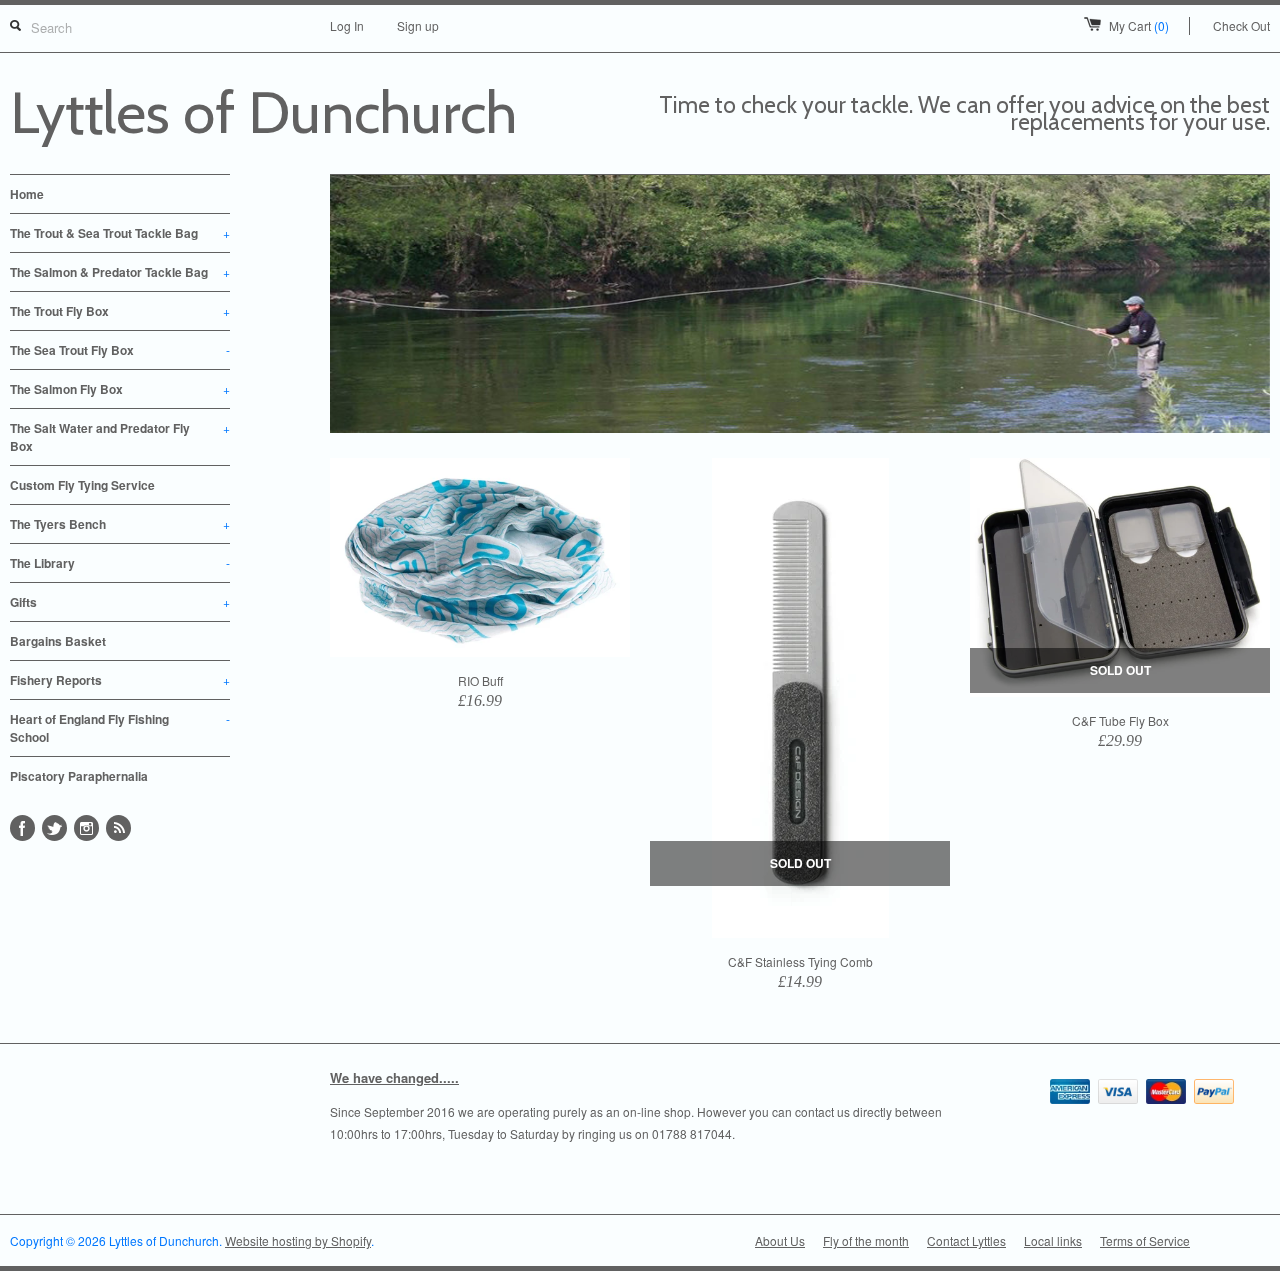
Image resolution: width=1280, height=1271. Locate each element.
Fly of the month (866, 1240)
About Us (780, 1240)
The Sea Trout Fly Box (120, 350)
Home (27, 194)
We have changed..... (394, 1077)
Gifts (120, 602)
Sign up (418, 25)
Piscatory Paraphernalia (79, 776)
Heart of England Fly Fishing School (120, 728)
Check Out (1241, 25)
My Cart (1139, 25)
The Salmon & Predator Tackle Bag (120, 272)
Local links (1053, 1240)
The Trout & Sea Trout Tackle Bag (120, 233)
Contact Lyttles (966, 1240)
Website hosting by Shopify (298, 1240)
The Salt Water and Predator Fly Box (120, 437)
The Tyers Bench (120, 524)
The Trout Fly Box (120, 311)
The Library (120, 563)
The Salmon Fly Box (120, 389)
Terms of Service (1145, 1240)
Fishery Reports (120, 680)
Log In (347, 25)
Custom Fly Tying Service (82, 485)
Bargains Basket (58, 641)
